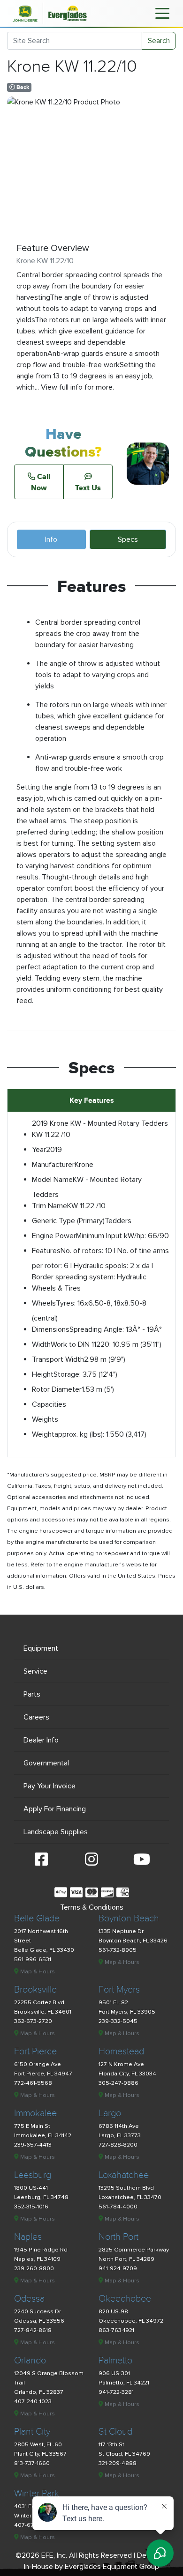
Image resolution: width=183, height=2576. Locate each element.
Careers (36, 1717)
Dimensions (51, 1329)
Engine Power (54, 1236)
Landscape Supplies (56, 1832)
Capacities (49, 1404)
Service (35, 1671)
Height (43, 1374)
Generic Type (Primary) (68, 1221)
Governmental (46, 1763)
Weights (45, 1419)
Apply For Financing (55, 1809)
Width (41, 1344)
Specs (128, 539)
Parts (32, 1694)
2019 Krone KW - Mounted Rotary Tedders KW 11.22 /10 (100, 1129)
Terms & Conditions (92, 1907)
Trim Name (50, 1206)
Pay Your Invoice (50, 1786)
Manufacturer (53, 1165)
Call (41, 482)
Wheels (44, 1303)
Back (22, 87)
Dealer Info (41, 1740)
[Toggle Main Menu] (162, 13)
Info (51, 539)
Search (159, 41)
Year (39, 1150)
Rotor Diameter (57, 1389)
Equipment (41, 1648)
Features (46, 1251)
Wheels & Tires (56, 1288)
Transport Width (58, 1359)
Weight (43, 1434)
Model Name (52, 1180)
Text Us (88, 487)
